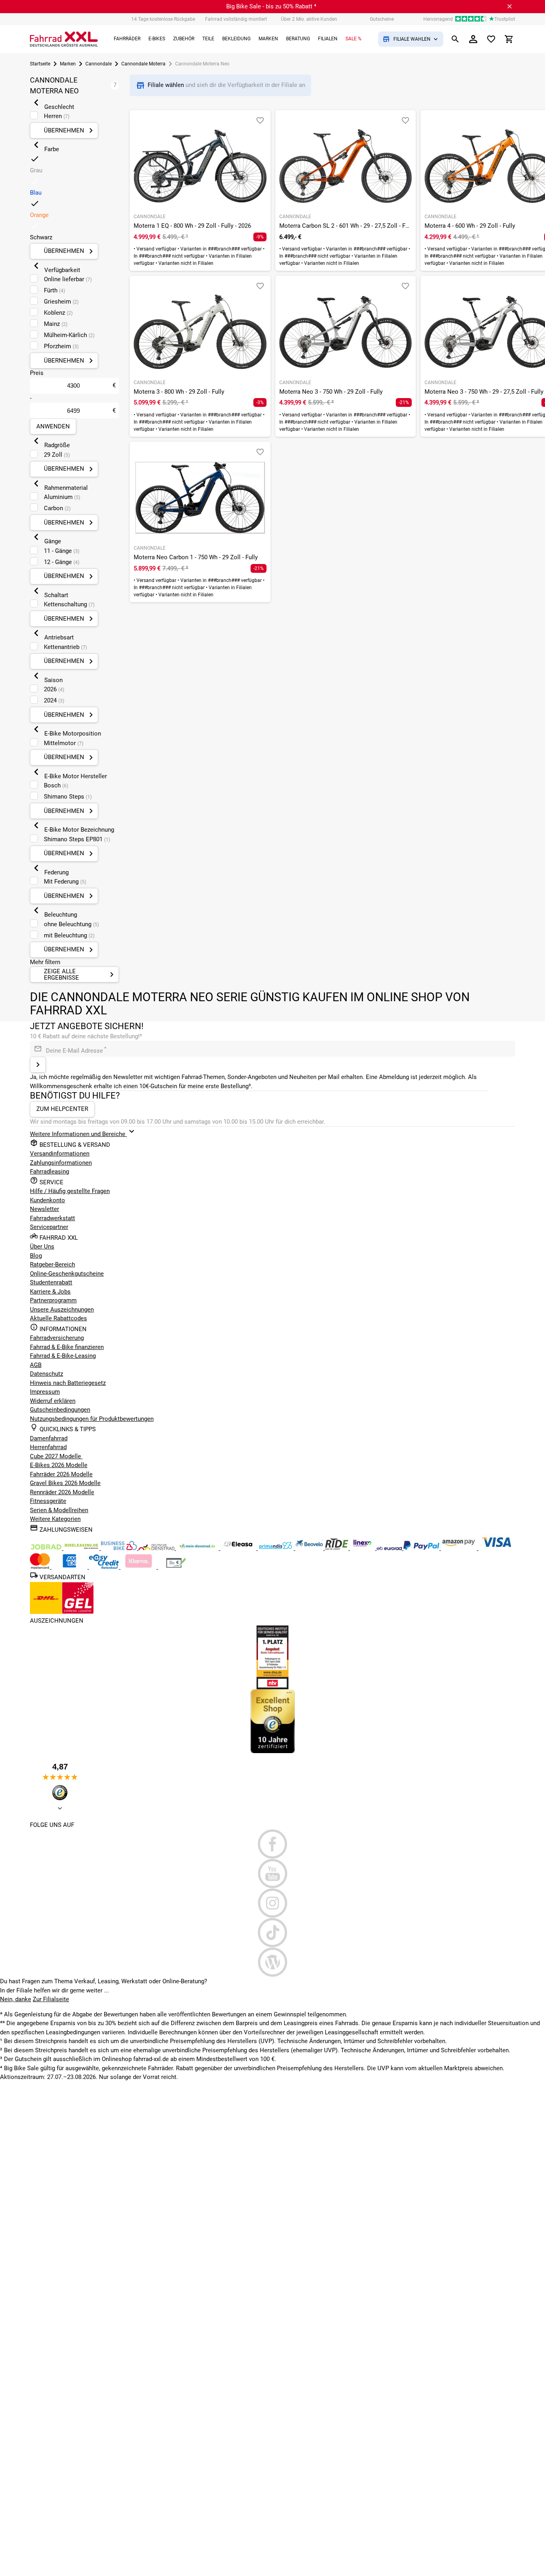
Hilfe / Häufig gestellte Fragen (70, 1191)
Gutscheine (382, 19)
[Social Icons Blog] (272, 1962)
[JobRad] (47, 1548)
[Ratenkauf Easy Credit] (139, 1567)
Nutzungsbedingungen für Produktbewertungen (92, 1419)
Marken (68, 64)
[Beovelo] (337, 1548)
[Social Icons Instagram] (272, 1903)
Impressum (45, 1392)
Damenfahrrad (49, 1438)
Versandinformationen (60, 1154)
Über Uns (42, 1247)
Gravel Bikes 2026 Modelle (65, 1483)
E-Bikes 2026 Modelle (59, 1465)
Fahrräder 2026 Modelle (61, 1474)
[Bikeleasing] (82, 1548)
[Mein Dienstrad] (198, 1548)
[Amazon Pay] (460, 1548)
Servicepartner (49, 1227)
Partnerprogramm (53, 1300)
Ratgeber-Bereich (52, 1264)
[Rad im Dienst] (310, 1548)
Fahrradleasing (49, 1172)
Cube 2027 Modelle (56, 1456)
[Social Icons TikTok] (272, 1933)
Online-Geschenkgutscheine (67, 1274)
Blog (36, 1256)
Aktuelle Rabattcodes (58, 1318)
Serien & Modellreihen (59, 1510)
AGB (36, 1365)
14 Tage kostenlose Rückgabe (163, 19)
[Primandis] (276, 1548)
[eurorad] (390, 1548)
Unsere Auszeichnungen (62, 1310)
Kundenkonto (47, 1200)
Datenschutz (46, 1374)
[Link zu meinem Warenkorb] (509, 39)
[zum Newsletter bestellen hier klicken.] (38, 1065)
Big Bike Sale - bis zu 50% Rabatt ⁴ (271, 6)
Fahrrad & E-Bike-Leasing (63, 1356)
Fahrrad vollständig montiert (236, 19)
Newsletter (44, 1209)
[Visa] (496, 1548)
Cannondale (99, 64)
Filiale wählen (167, 85)
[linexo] (363, 1548)
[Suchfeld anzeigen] (455, 39)
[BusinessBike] (120, 1548)
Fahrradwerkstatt (52, 1218)
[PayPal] (422, 1548)
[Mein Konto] (473, 39)
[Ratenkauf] (105, 1567)
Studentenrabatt (51, 1282)
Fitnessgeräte (48, 1501)
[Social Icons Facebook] (272, 1844)
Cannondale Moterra (143, 64)
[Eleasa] (239, 1548)
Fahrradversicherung (57, 1338)
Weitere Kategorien (55, 1519)
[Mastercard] (41, 1567)
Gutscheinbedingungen (60, 1410)
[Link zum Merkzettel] (491, 39)
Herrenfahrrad (48, 1447)
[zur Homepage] (64, 39)
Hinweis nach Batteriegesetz (68, 1383)
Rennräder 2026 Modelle (62, 1492)
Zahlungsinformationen (61, 1163)
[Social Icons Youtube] (272, 1874)
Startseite (40, 64)
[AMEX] (70, 1567)
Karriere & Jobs (50, 1292)
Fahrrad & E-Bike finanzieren (67, 1347)
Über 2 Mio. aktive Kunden (309, 19)
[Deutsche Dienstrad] (157, 1548)
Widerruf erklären (53, 1401)
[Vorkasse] (176, 1567)
